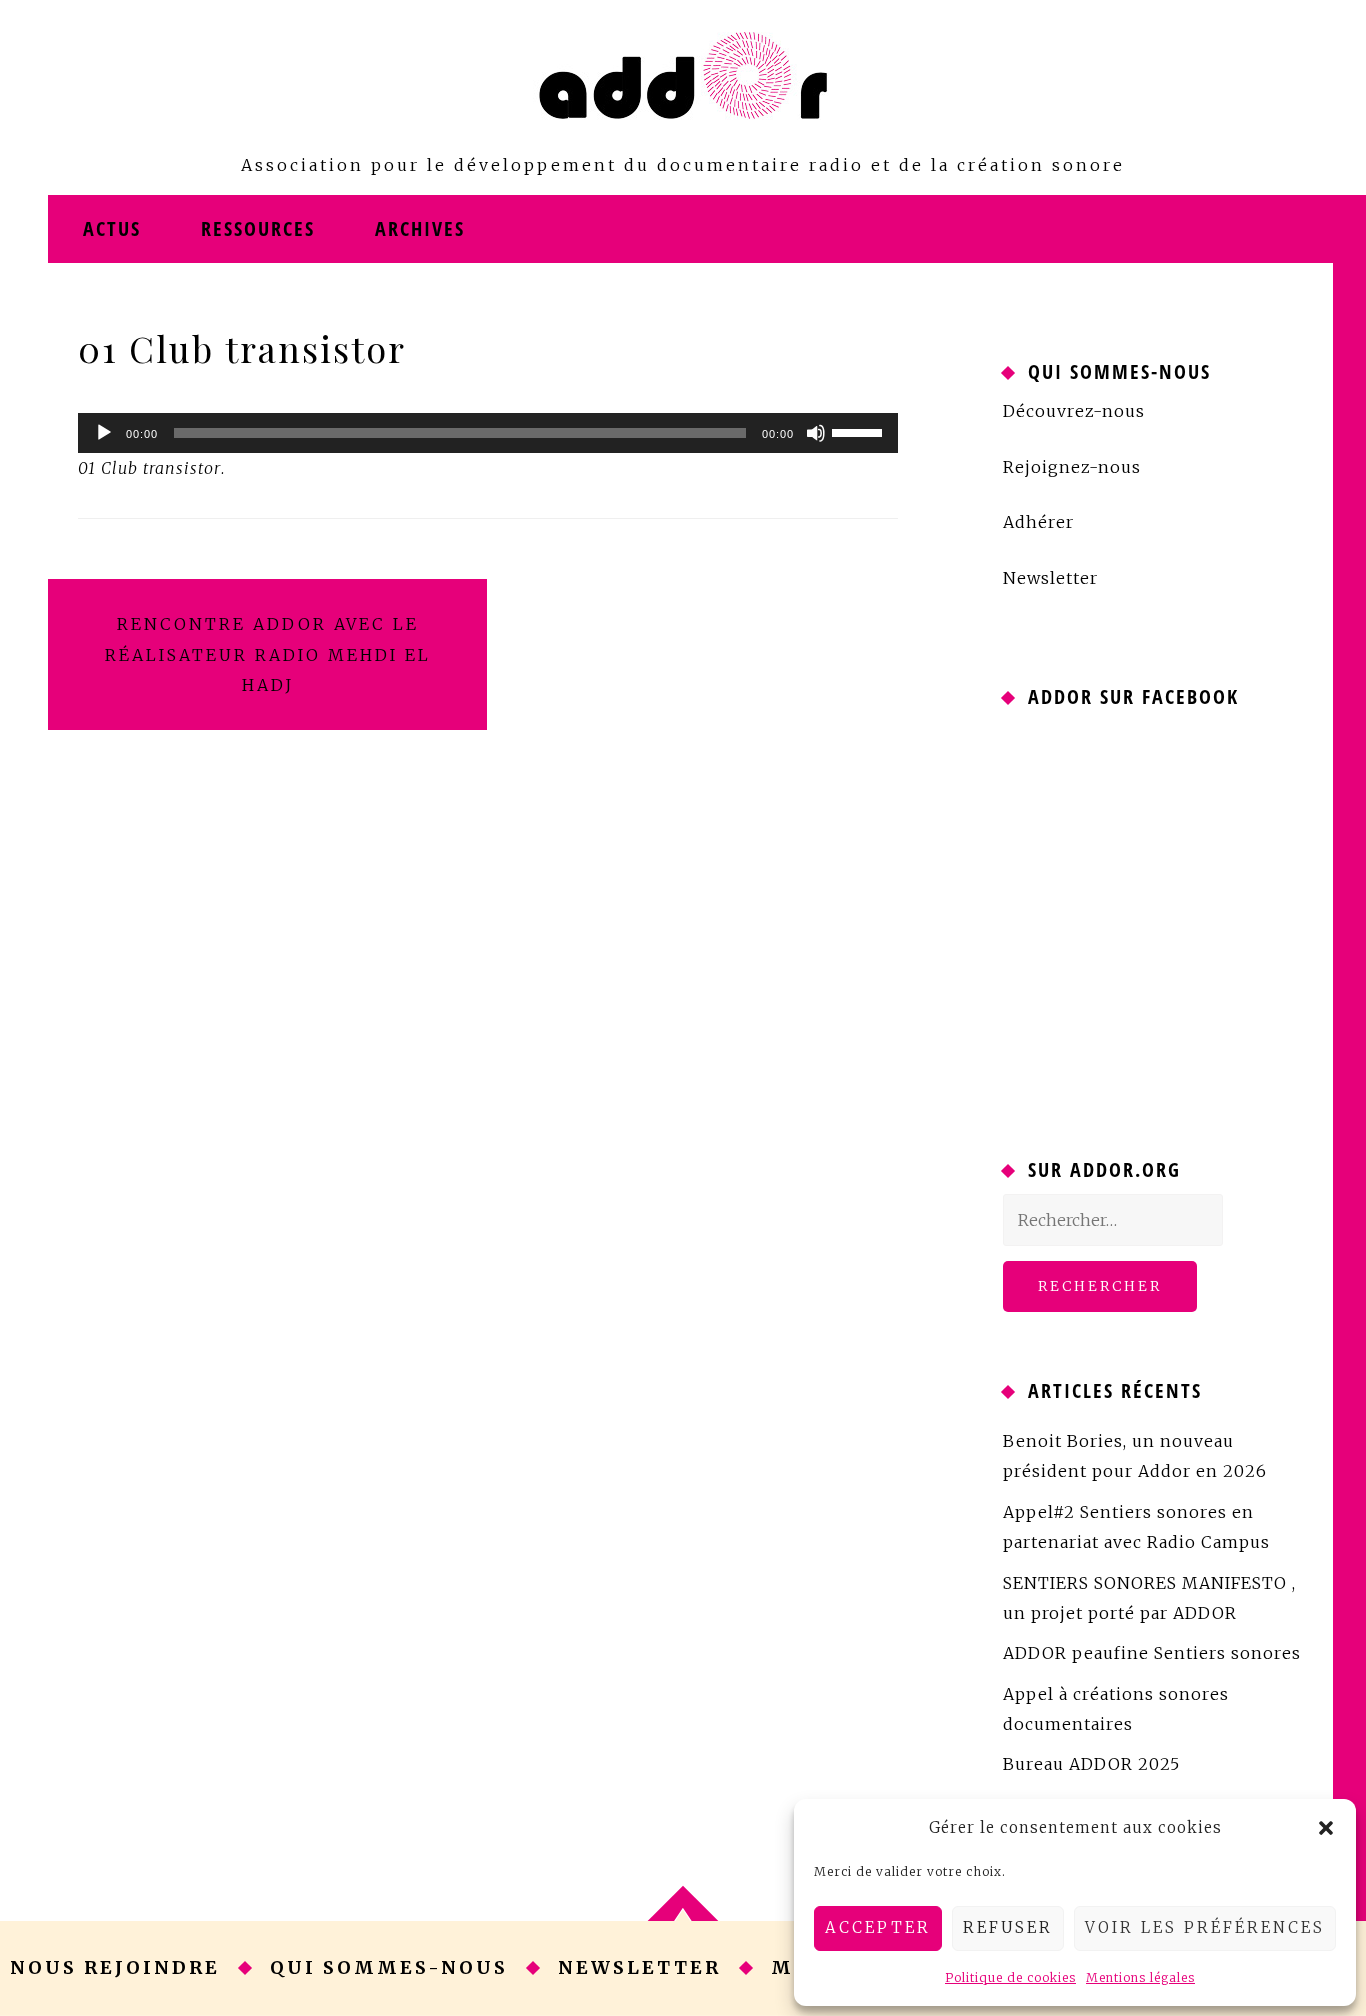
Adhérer (1038, 522)
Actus (112, 228)
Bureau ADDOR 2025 (1091, 1764)
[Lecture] (104, 433)
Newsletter (1050, 578)
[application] (488, 433)
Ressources (258, 228)
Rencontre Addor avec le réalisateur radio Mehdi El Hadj (268, 654)
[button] (1326, 1828)
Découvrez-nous (1074, 411)
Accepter (878, 1927)
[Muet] (816, 433)
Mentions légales (1140, 1977)
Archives (420, 228)
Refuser (1008, 1927)
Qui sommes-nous (389, 1967)
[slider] (860, 431)
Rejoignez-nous (1072, 467)
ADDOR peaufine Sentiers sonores (1152, 1653)
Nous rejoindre (115, 1967)
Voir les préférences (1205, 1927)
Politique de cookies (1010, 1977)
